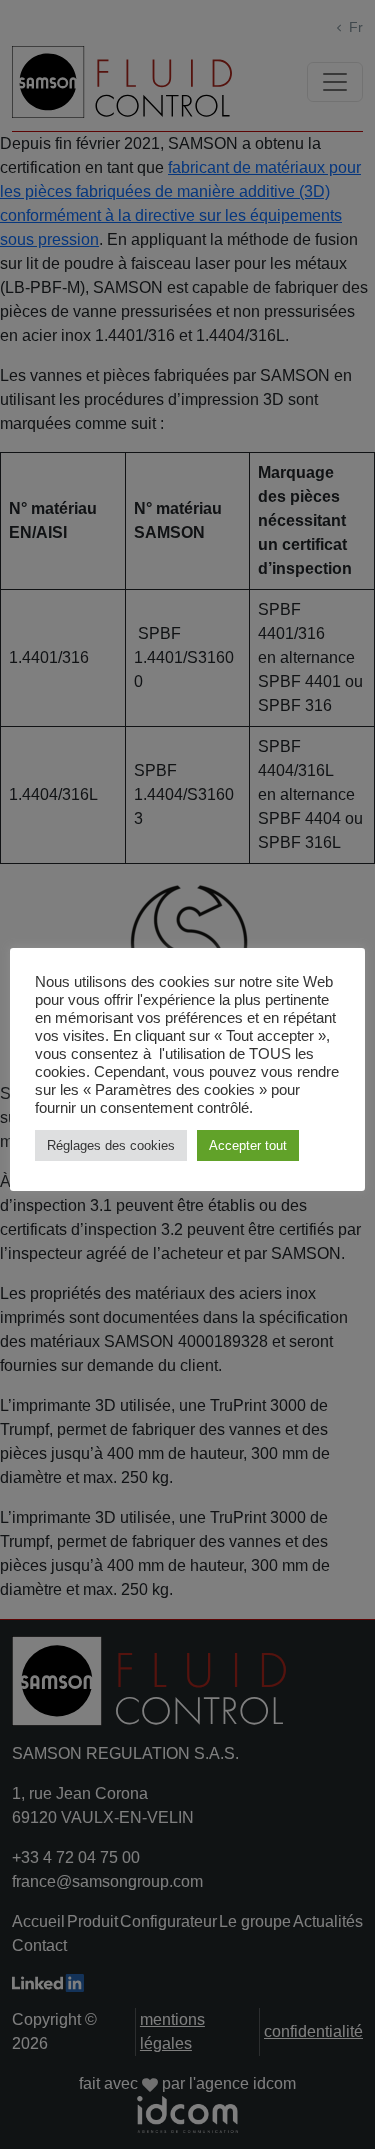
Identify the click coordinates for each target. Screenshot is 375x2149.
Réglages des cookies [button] (111, 1145)
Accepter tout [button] (248, 1145)
